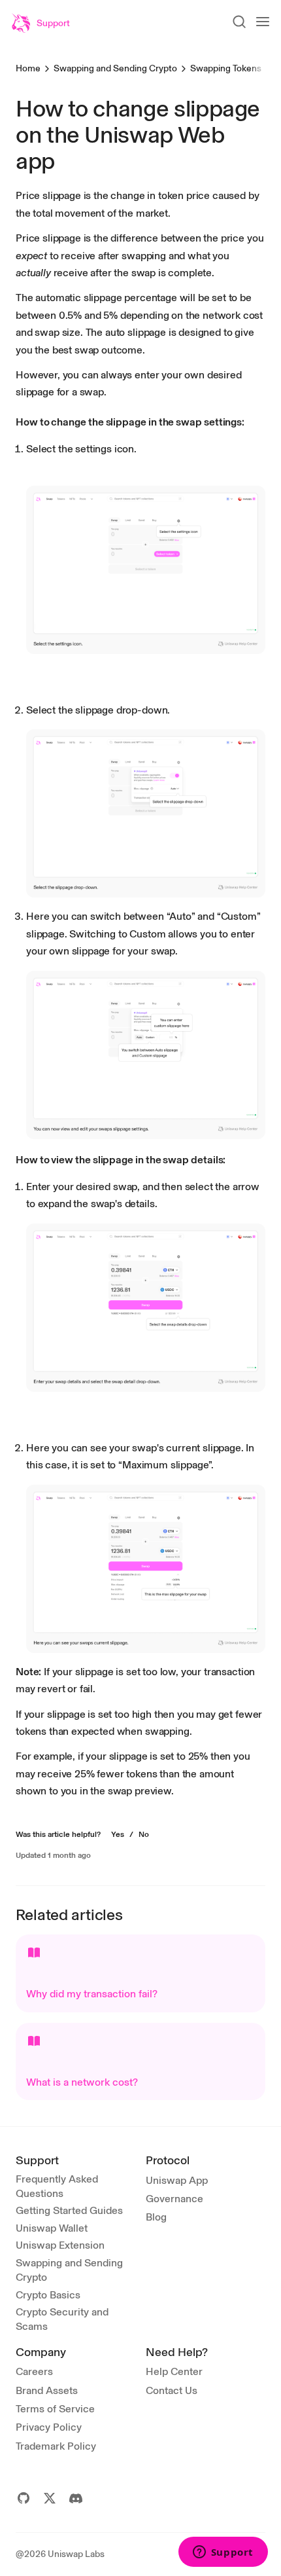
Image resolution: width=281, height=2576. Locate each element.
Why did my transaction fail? (92, 1994)
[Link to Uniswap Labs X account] (50, 2498)
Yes (118, 1834)
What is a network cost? (82, 2082)
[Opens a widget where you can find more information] (223, 2553)
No (144, 1834)
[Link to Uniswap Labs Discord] (76, 2498)
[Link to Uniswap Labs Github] (24, 2498)
